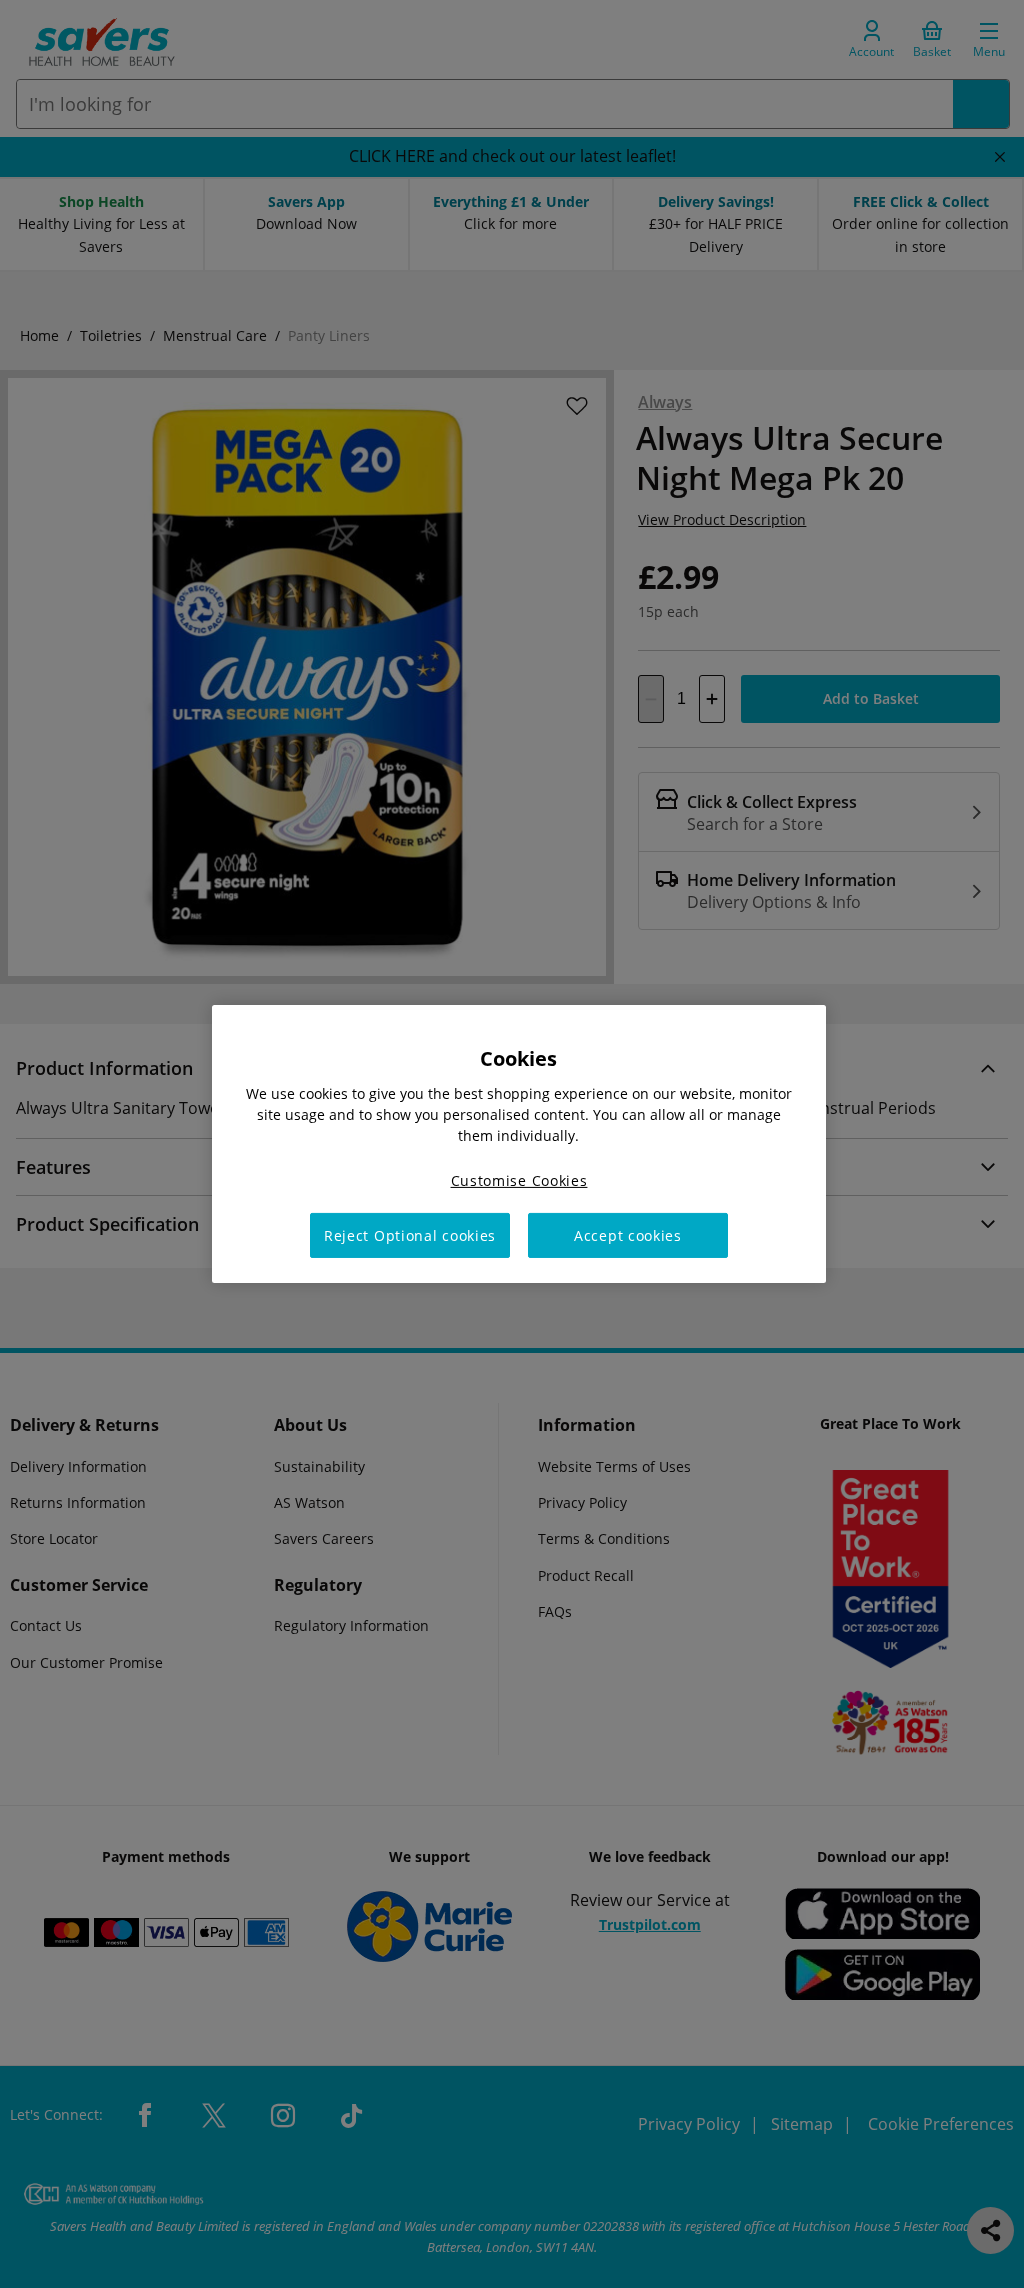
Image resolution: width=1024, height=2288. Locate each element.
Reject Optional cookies (410, 1235)
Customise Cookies (519, 1180)
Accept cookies (628, 1235)
